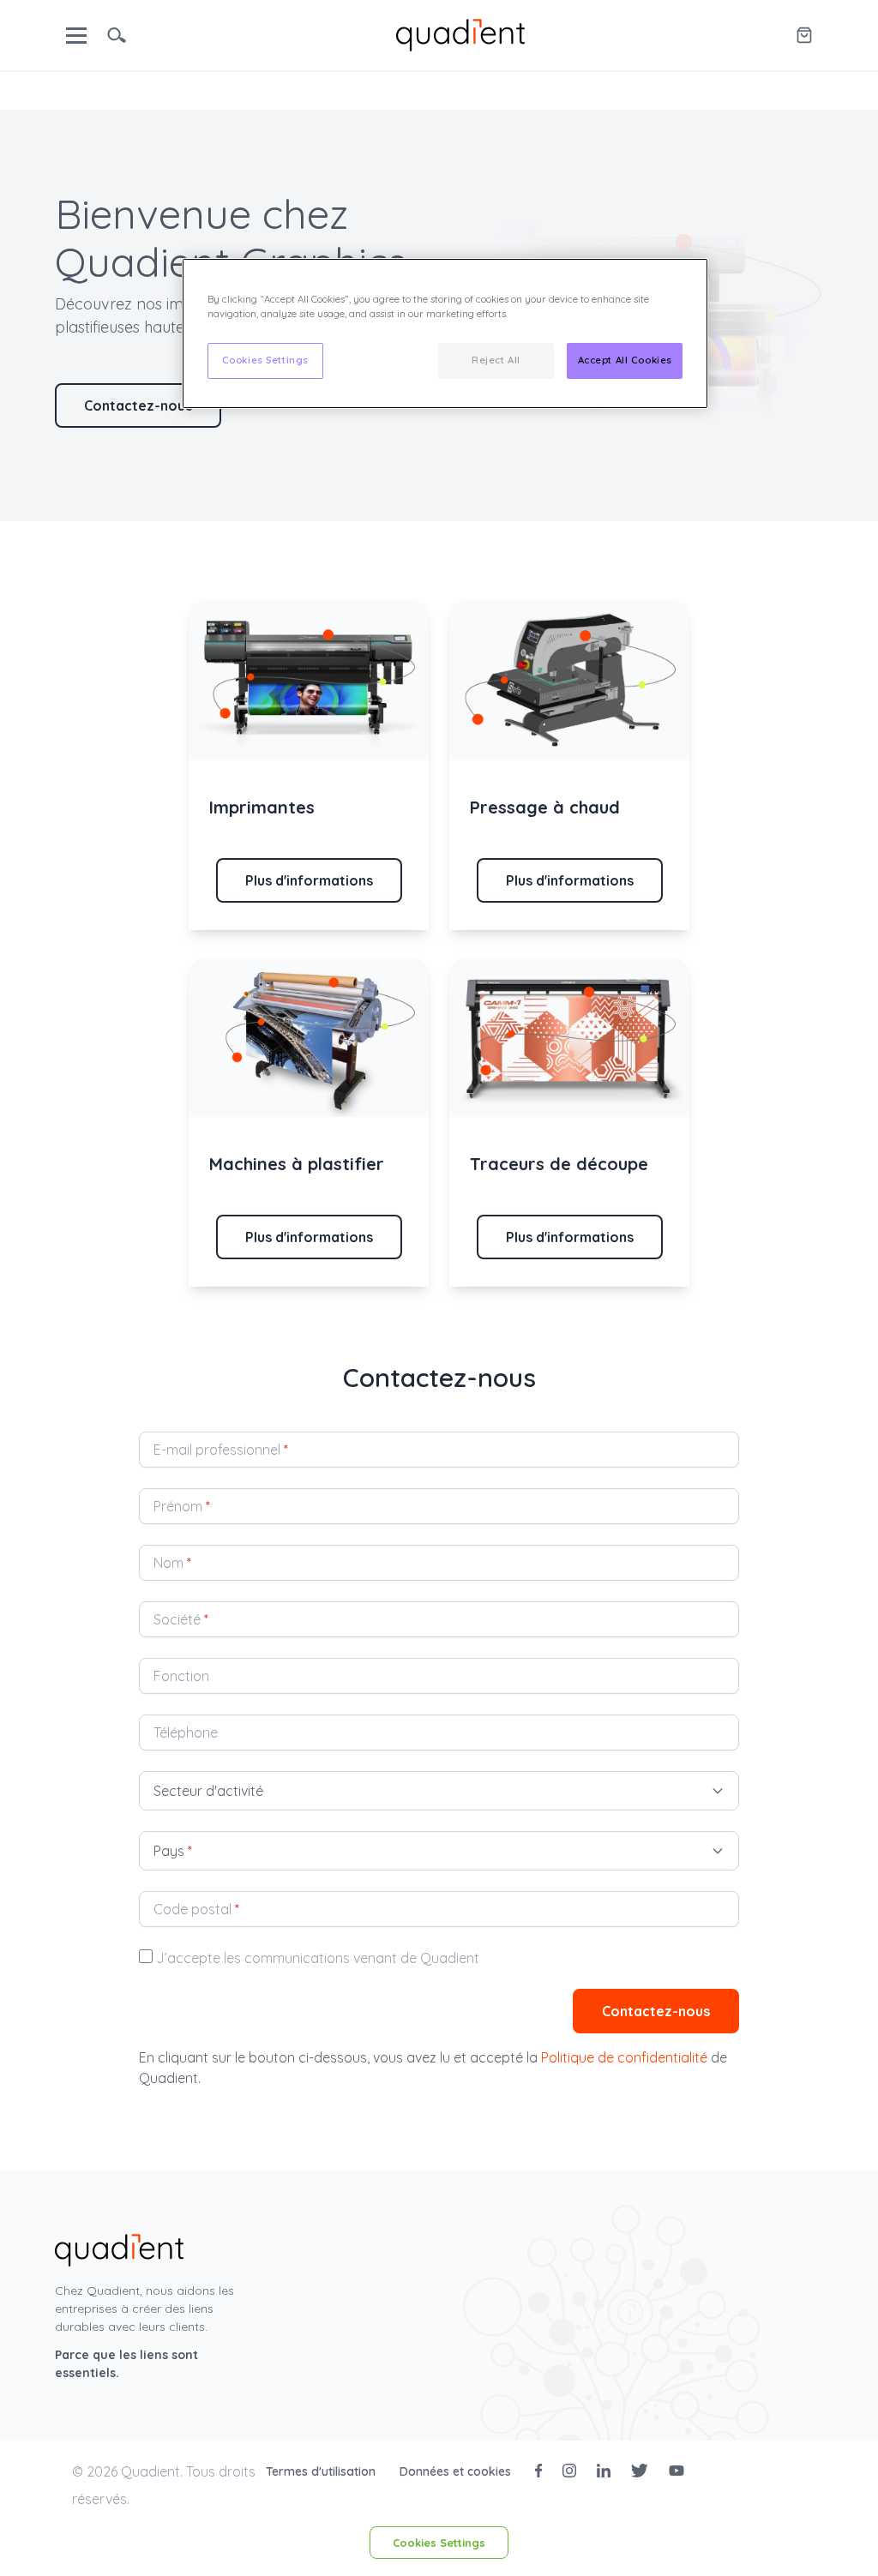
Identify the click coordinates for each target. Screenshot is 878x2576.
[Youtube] (677, 2471)
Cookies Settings (439, 2543)
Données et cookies (457, 2471)
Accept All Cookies (625, 360)
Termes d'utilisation (322, 2471)
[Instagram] (569, 2471)
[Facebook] (538, 2471)
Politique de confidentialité (624, 2057)
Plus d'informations (309, 880)
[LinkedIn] (604, 2471)
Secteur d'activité (208, 1791)
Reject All (496, 360)
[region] (445, 333)
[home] (460, 33)
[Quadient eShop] (804, 35)
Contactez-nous (138, 405)
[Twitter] (640, 2471)
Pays (173, 1851)
